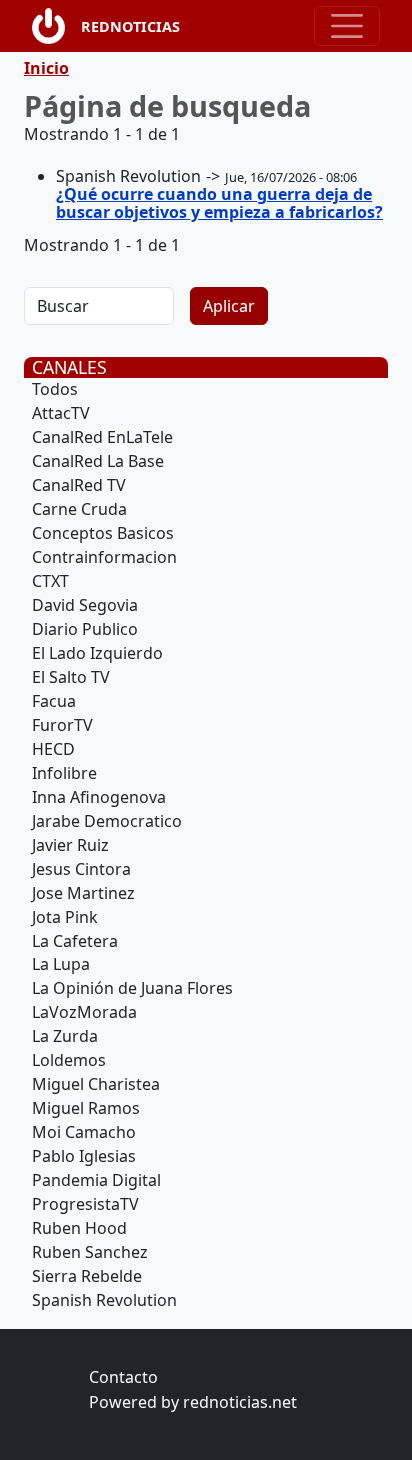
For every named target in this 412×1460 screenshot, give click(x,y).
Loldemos (69, 1060)
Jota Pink (65, 917)
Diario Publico (85, 629)
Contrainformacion (104, 557)
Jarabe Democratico (107, 821)
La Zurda (65, 1036)
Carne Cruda (79, 509)
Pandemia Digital (96, 1180)
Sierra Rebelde (87, 1276)
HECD (53, 749)
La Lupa (61, 964)
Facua (54, 701)
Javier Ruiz (70, 845)
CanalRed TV (79, 485)
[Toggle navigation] (347, 26)
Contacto (123, 1377)
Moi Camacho (84, 1132)
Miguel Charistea (96, 1084)
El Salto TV (71, 677)
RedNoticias (130, 26)
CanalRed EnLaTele (102, 437)
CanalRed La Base (98, 461)
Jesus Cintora (81, 869)
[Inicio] (56, 26)
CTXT (50, 581)
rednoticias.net (240, 1402)
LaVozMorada (84, 1012)
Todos (55, 389)
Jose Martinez (83, 893)
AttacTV (61, 413)
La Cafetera (75, 941)
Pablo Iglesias (84, 1156)
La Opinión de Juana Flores (132, 988)
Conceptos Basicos (103, 533)
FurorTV (62, 725)
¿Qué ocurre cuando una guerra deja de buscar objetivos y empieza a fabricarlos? (219, 203)
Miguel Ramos (86, 1108)
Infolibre (64, 773)
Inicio (46, 68)
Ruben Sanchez (90, 1252)
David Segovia (85, 605)
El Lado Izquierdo (97, 653)
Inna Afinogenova (99, 797)
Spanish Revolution (104, 1300)
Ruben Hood (79, 1228)
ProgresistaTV (85, 1204)
